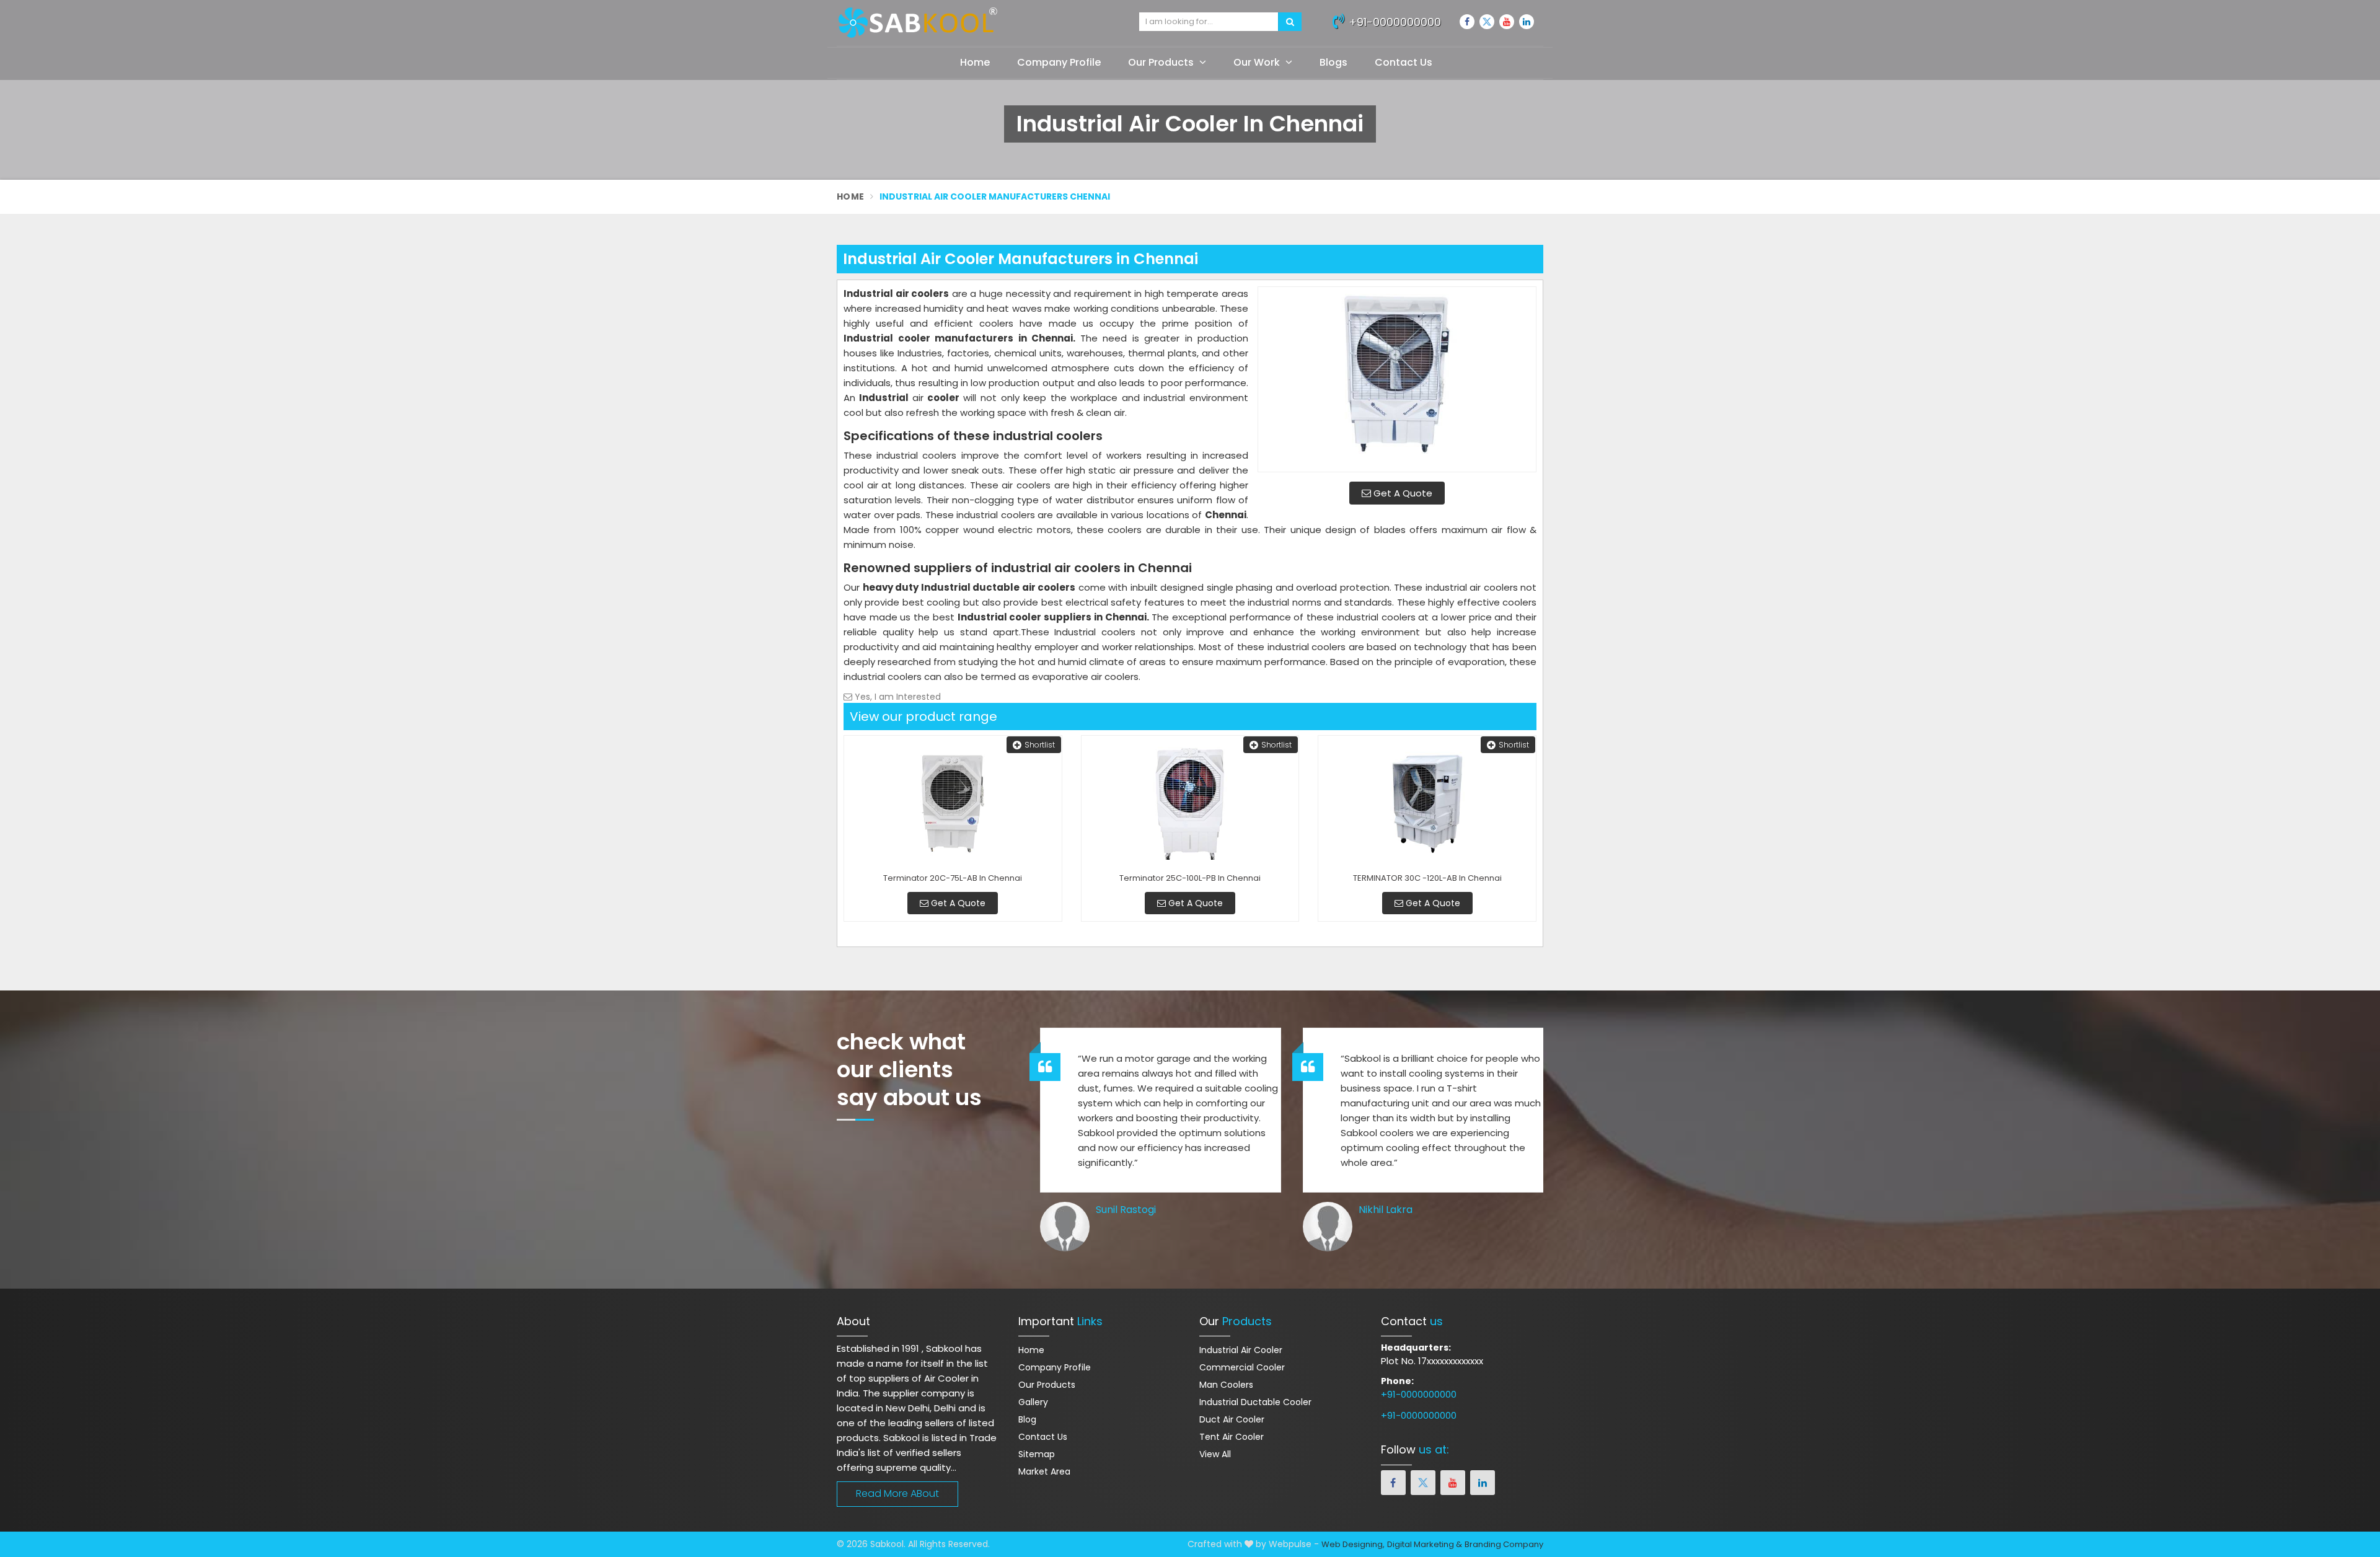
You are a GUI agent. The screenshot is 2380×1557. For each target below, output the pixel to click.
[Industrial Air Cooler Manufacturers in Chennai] (1397, 379)
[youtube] (1507, 22)
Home (975, 62)
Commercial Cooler (1242, 1367)
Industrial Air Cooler (1241, 1350)
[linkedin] (1527, 22)
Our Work (1258, 62)
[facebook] (1467, 22)
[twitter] (1487, 22)
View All (1215, 1454)
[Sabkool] (979, 23)
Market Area (1044, 1471)
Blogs (1333, 62)
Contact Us (1404, 62)
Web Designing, (1353, 1544)
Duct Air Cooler (1232, 1419)
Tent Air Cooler (1232, 1437)
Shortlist (1040, 745)
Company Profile (1059, 62)
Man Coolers (1226, 1385)
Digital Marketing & (1425, 1544)
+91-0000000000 (1393, 22)
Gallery (1033, 1402)
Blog (1027, 1419)
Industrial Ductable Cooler (1255, 1402)
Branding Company (1504, 1544)
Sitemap (1037, 1454)
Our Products (1162, 62)
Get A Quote (1402, 493)
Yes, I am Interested (897, 697)
